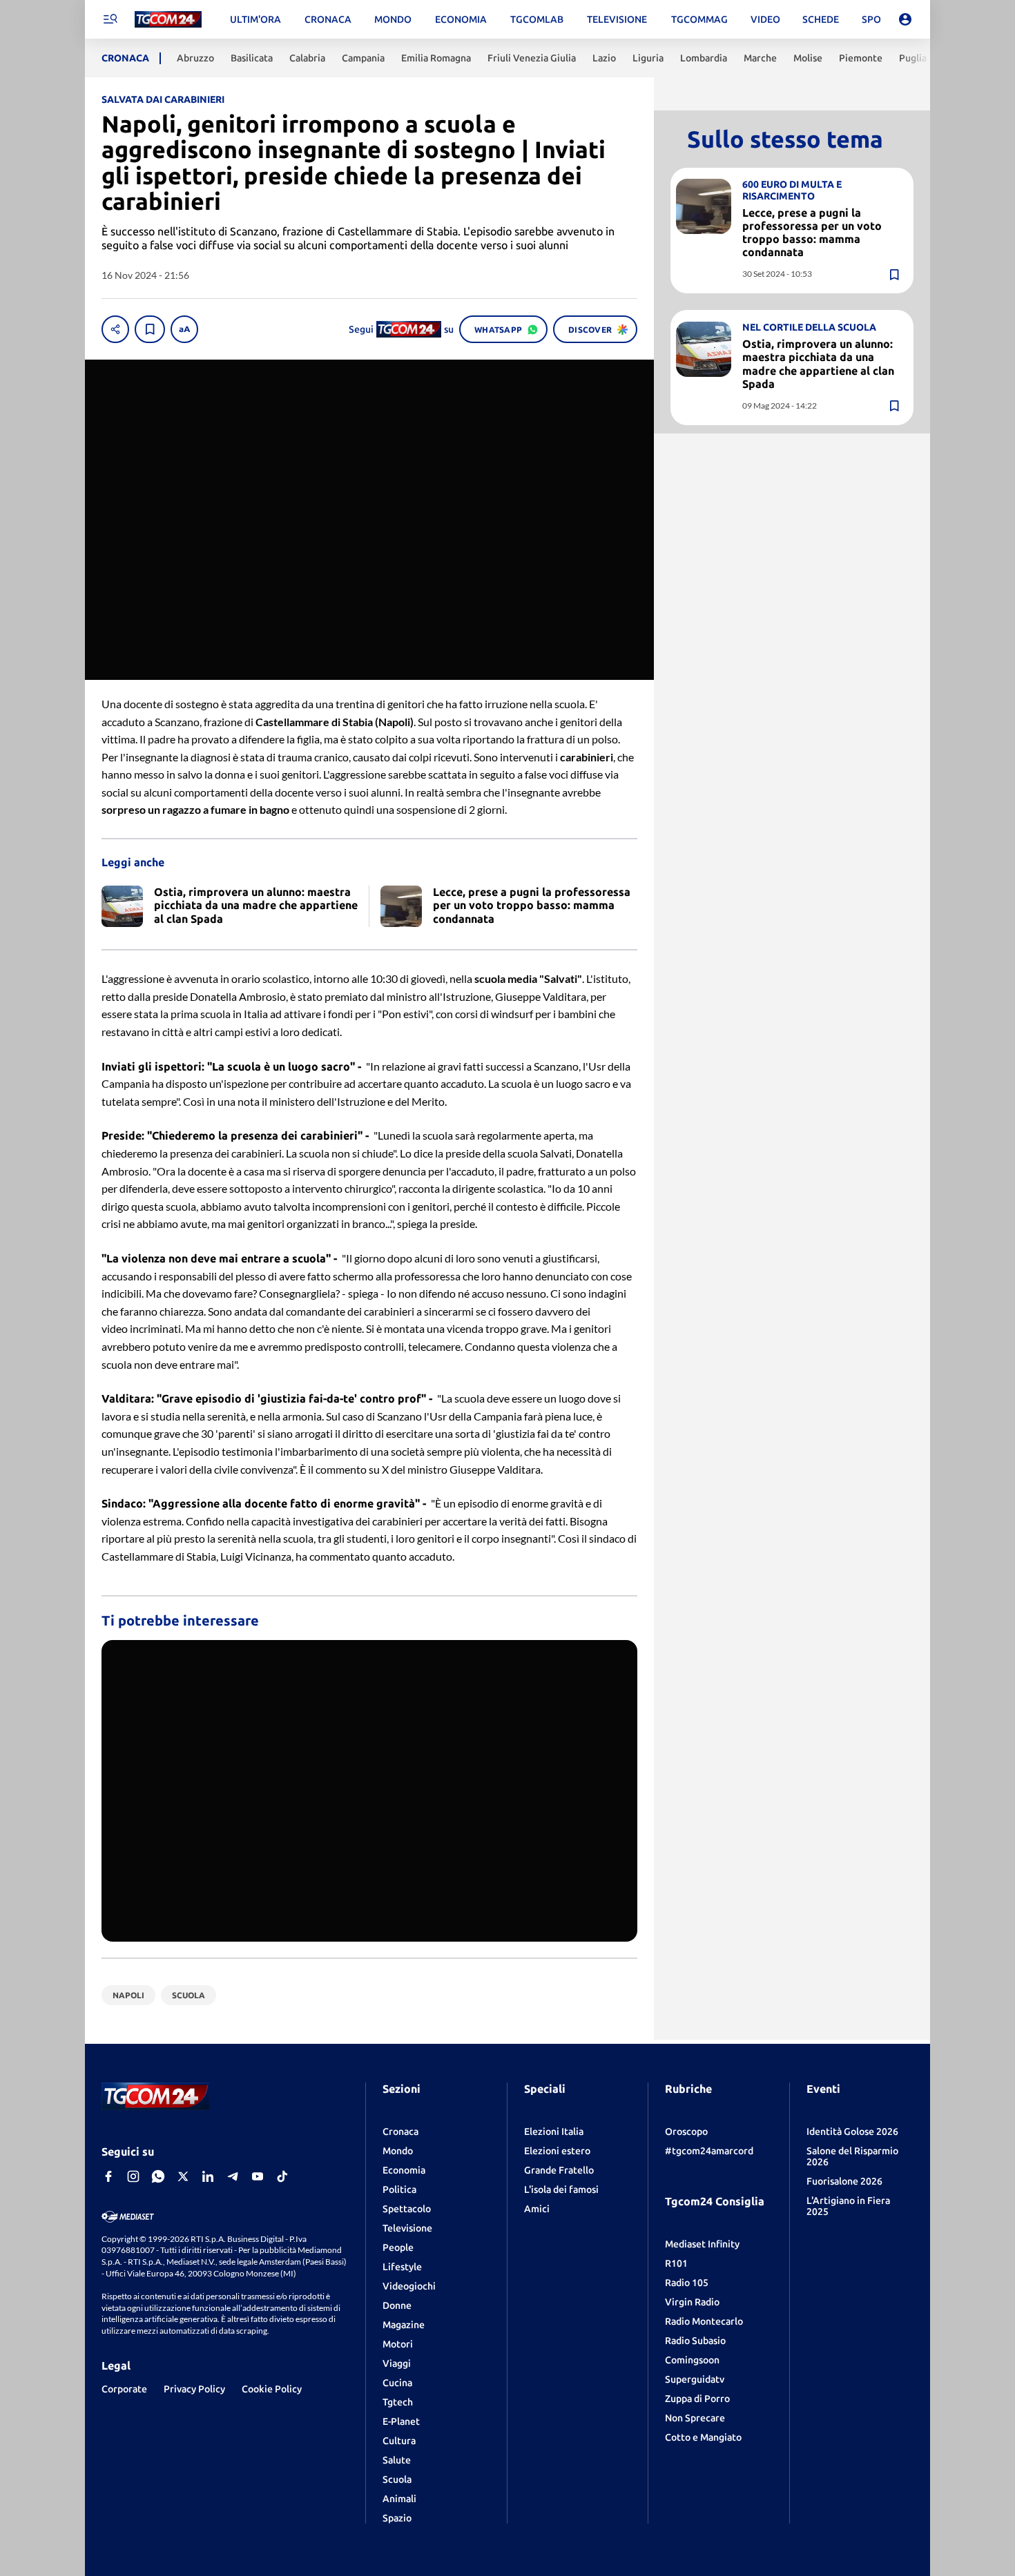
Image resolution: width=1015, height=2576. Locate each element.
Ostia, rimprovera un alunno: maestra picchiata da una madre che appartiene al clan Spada (818, 364)
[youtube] (258, 2176)
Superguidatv (695, 2379)
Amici (537, 2209)
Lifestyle (402, 2267)
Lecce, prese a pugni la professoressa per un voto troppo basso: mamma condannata (812, 233)
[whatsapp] (158, 2176)
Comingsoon (692, 2360)
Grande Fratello (559, 2170)
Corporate (124, 2389)
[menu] (110, 19)
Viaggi (397, 2363)
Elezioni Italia (554, 2131)
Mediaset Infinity (702, 2244)
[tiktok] (282, 2176)
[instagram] (133, 2176)
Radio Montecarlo (704, 2321)
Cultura (399, 2441)
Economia (404, 2170)
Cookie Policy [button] (272, 2389)
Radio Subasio (695, 2341)
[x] (183, 2176)
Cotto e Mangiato (703, 2437)
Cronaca (400, 2131)
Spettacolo (407, 2209)
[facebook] (108, 2176)
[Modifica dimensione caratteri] (184, 329)
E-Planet (401, 2421)
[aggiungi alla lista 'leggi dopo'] (150, 329)
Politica (399, 2189)
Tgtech (398, 2402)
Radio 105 (687, 2283)
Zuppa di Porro (697, 2399)
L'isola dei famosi (561, 2189)
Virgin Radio (692, 2302)
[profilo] (905, 19)
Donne (397, 2305)
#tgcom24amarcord (709, 2151)
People (398, 2247)
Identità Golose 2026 (852, 2131)
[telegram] (233, 2176)
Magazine (404, 2325)
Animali (399, 2499)
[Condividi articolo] (115, 329)
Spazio (397, 2518)
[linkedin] (208, 2176)
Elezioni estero (557, 2151)
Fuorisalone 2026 (844, 2181)
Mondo (398, 2151)
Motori (398, 2344)
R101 (676, 2263)
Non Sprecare (695, 2418)
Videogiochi (409, 2286)
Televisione (407, 2228)
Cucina (397, 2383)
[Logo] (168, 20)
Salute (397, 2460)
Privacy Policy (194, 2389)
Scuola (397, 2479)
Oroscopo (686, 2131)
